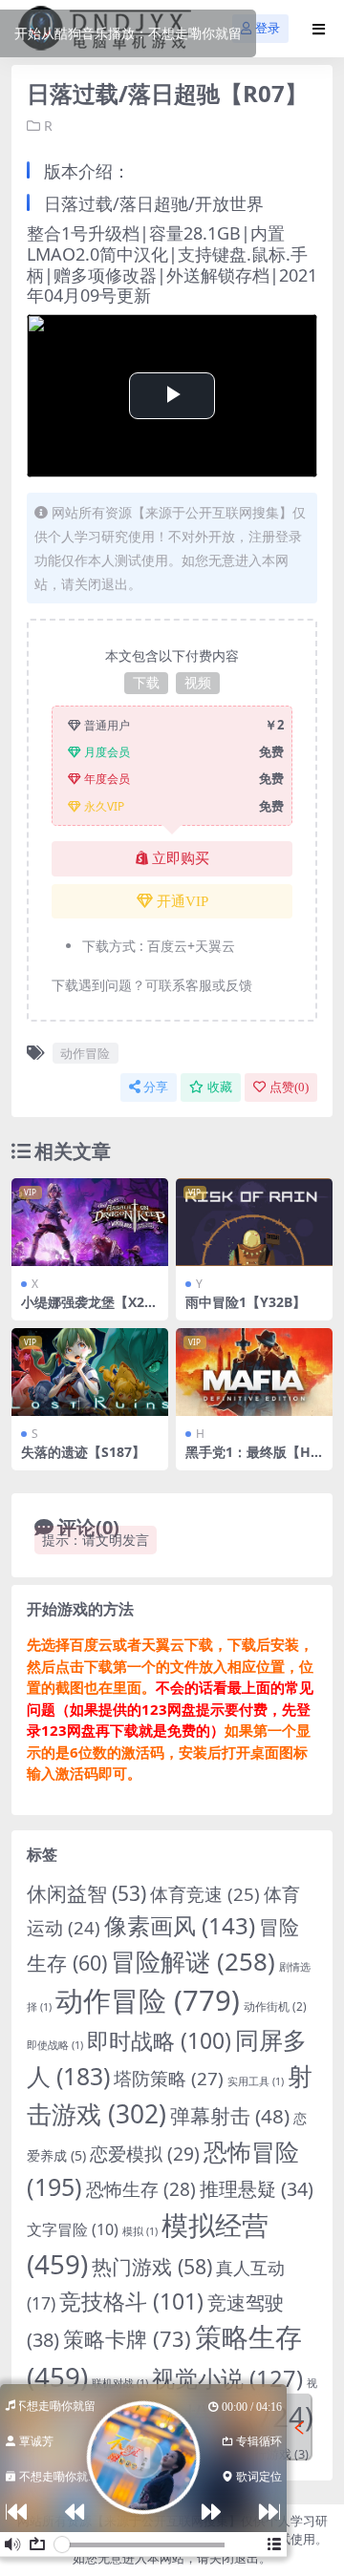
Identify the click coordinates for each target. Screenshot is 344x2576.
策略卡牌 (127, 2339)
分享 (156, 1087)
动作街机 (275, 2006)
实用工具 (256, 2081)
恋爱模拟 (145, 2154)
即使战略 (55, 2045)
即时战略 (159, 2041)
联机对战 (120, 2383)
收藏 (220, 1087)
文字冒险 (73, 2229)
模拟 (140, 2231)
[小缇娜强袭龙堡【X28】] (90, 1222)
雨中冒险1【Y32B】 (246, 1302)
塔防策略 (169, 2079)
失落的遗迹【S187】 (83, 1452)
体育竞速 (205, 1894)
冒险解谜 (193, 1961)
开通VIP (183, 901)
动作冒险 (85, 1053)
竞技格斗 (131, 2301)
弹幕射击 (230, 2116)
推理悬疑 (257, 2189)
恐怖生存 (141, 2189)
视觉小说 (227, 2378)
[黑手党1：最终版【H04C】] (254, 1372)
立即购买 (181, 858)
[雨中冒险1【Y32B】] (254, 1222)
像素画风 (180, 1925)
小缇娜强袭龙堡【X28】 (83, 1310)
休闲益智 (86, 1893)
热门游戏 (152, 2266)
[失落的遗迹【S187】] (90, 1372)
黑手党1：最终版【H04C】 (252, 1460)
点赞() (289, 1087)
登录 (268, 28)
